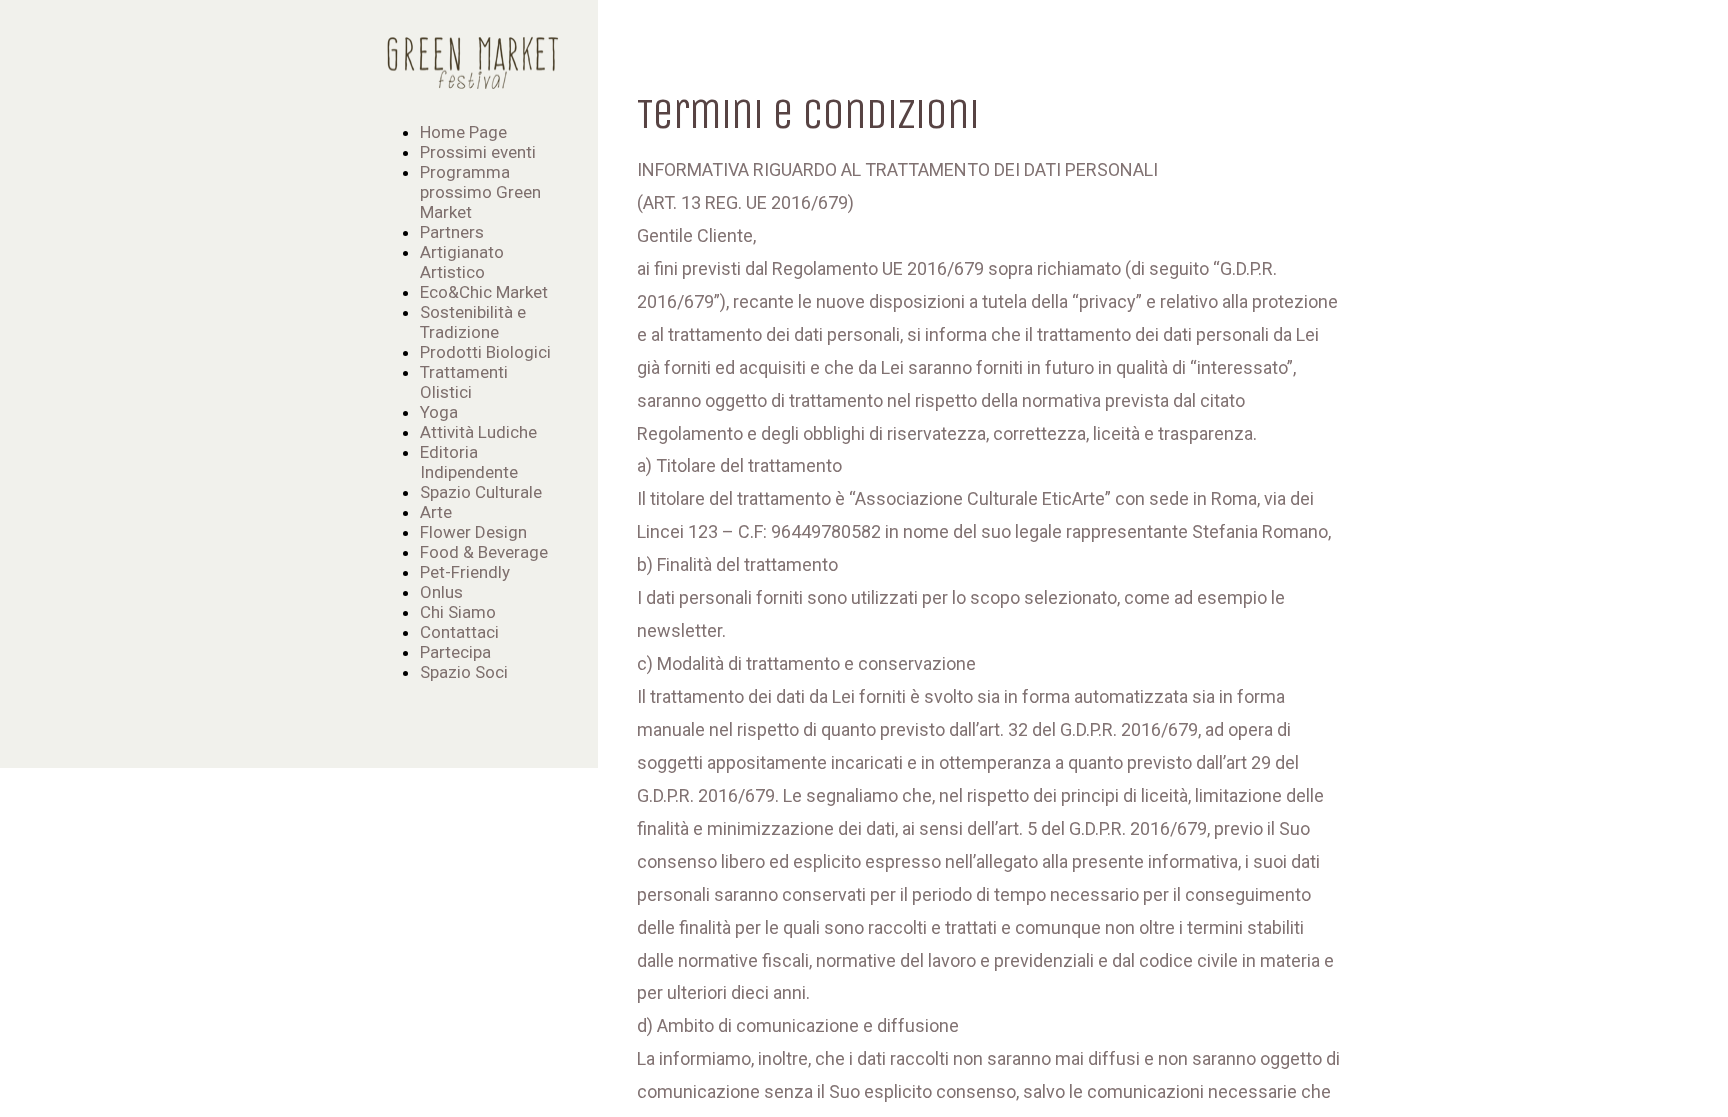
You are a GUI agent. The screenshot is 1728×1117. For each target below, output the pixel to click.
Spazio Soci (464, 672)
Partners (452, 232)
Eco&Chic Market (484, 292)
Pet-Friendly (465, 572)
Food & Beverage (484, 552)
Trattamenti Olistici (464, 382)
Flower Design (473, 532)
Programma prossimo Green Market (480, 192)
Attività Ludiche (478, 432)
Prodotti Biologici (485, 352)
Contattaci (459, 632)
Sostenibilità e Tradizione (473, 322)
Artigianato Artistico (462, 262)
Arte (436, 512)
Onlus (441, 592)
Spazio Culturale (481, 492)
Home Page (463, 132)
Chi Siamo (458, 612)
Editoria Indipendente (469, 462)
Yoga (439, 412)
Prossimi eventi (478, 152)
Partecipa (455, 652)
